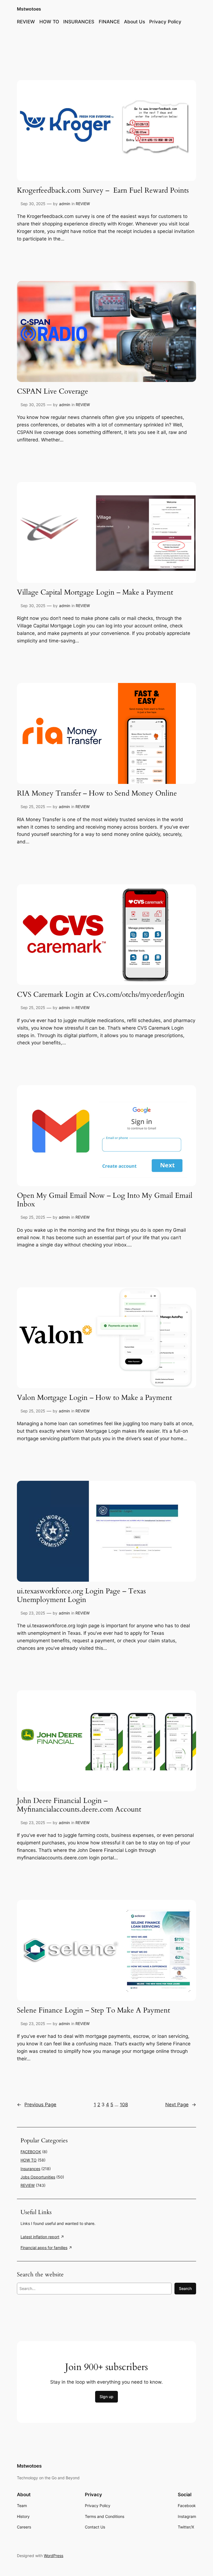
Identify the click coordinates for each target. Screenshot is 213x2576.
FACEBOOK (31, 2152)
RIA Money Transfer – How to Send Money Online (97, 793)
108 (124, 2105)
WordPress (54, 2556)
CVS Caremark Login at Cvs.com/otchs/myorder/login (101, 995)
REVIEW (83, 204)
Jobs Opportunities (38, 2177)
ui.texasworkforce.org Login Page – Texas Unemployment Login (81, 1596)
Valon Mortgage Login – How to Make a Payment (94, 1398)
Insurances (30, 2169)
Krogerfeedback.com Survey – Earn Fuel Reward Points (103, 191)
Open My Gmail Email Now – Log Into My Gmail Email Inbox (105, 1200)
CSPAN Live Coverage (53, 392)
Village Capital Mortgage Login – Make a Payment (95, 593)
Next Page (181, 2105)
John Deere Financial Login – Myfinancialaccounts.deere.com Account (79, 1805)
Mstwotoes (29, 9)
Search (185, 2288)
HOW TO (29, 2160)
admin (65, 204)
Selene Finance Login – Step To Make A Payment (94, 2010)
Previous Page (37, 2105)
